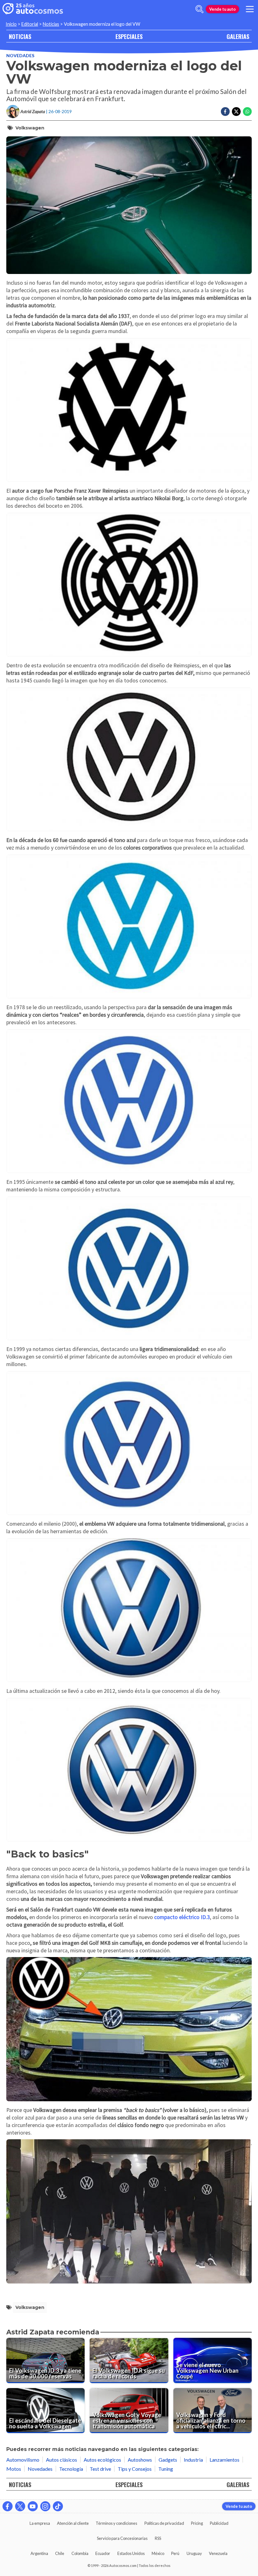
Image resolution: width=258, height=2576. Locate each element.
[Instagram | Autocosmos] (45, 2506)
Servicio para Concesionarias (122, 2538)
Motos (14, 2469)
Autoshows (140, 2460)
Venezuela (218, 2553)
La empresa (40, 2523)
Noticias (51, 24)
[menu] (250, 9)
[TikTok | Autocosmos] (58, 2506)
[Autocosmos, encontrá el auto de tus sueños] (33, 9)
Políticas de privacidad (164, 2523)
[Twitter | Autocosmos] (20, 2506)
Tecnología (71, 2469)
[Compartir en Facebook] (225, 112)
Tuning (166, 2469)
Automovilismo (23, 2460)
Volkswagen (30, 128)
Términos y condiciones (116, 2523)
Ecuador (103, 2553)
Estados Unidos (131, 2553)
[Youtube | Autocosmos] (33, 2506)
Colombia (80, 2553)
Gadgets (168, 2460)
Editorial (30, 24)
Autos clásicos (62, 2460)
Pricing (197, 2523)
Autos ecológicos (102, 2460)
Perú (175, 2553)
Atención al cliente (73, 2523)
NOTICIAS (20, 36)
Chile (60, 2553)
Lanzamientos (224, 2460)
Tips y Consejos (135, 2469)
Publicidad (219, 2523)
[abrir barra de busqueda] (199, 9)
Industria (193, 2460)
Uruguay (194, 2553)
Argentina (39, 2553)
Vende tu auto (222, 9)
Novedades (20, 55)
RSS (158, 2538)
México (158, 2553)
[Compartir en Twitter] (236, 112)
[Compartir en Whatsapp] (247, 112)
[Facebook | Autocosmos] (8, 2506)
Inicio (11, 24)
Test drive (100, 2469)
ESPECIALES (129, 36)
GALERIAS (238, 36)
